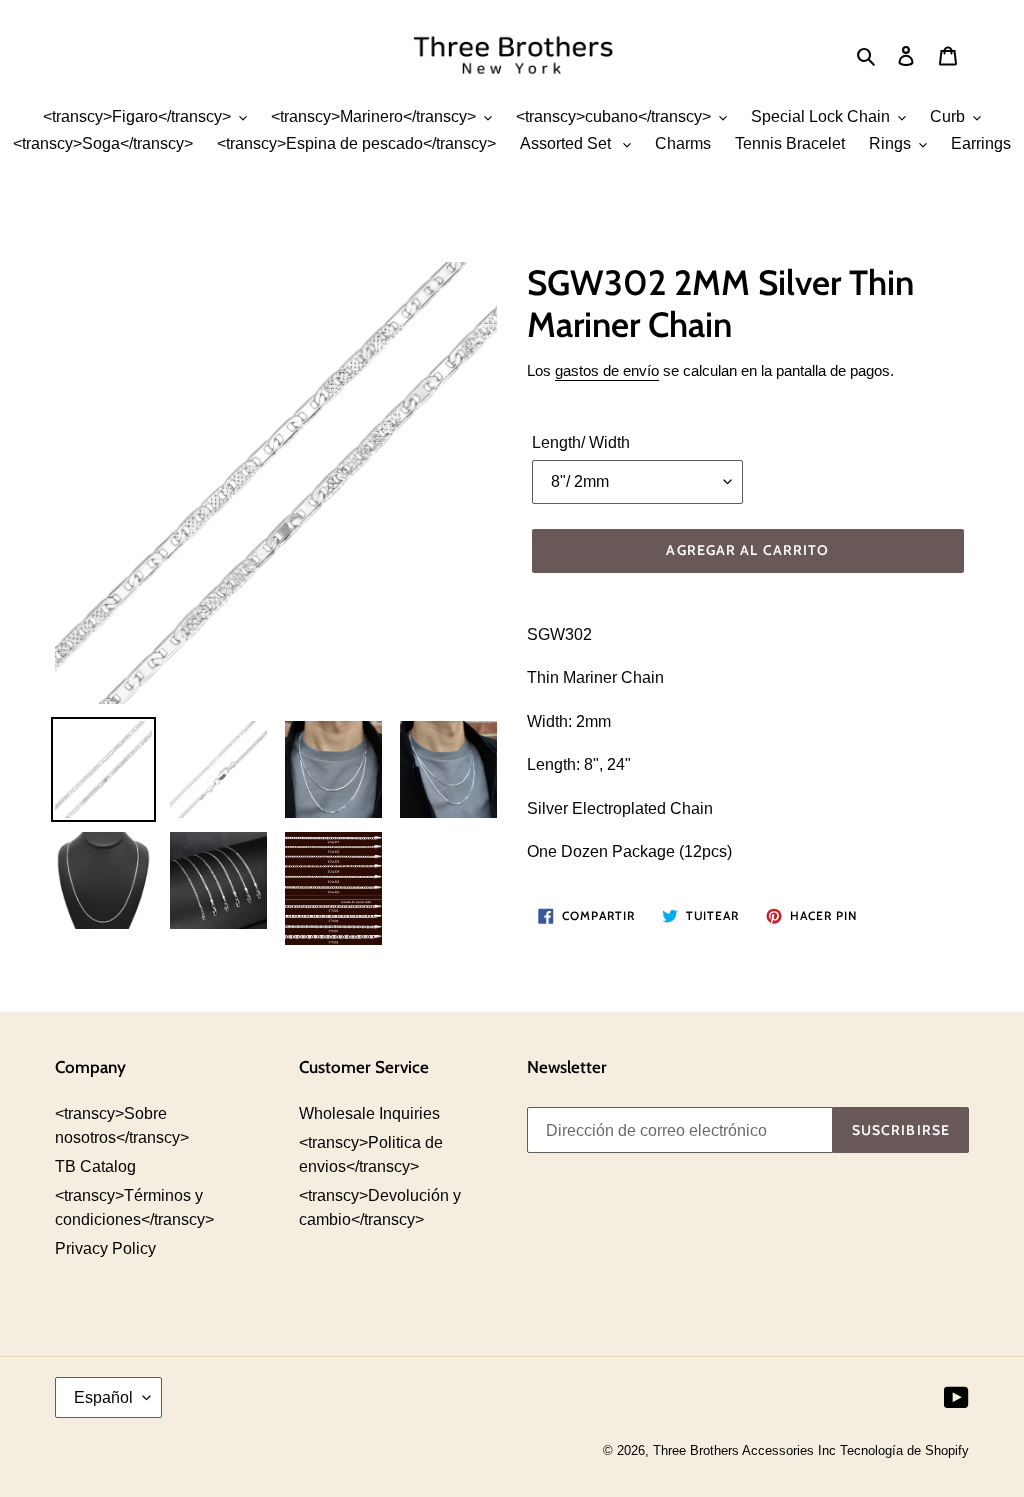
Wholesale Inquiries (369, 1113)
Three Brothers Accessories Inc (746, 1450)
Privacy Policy (105, 1248)
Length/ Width (581, 442)
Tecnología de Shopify (904, 1450)
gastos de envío (607, 370)
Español (103, 1397)
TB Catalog (95, 1166)
